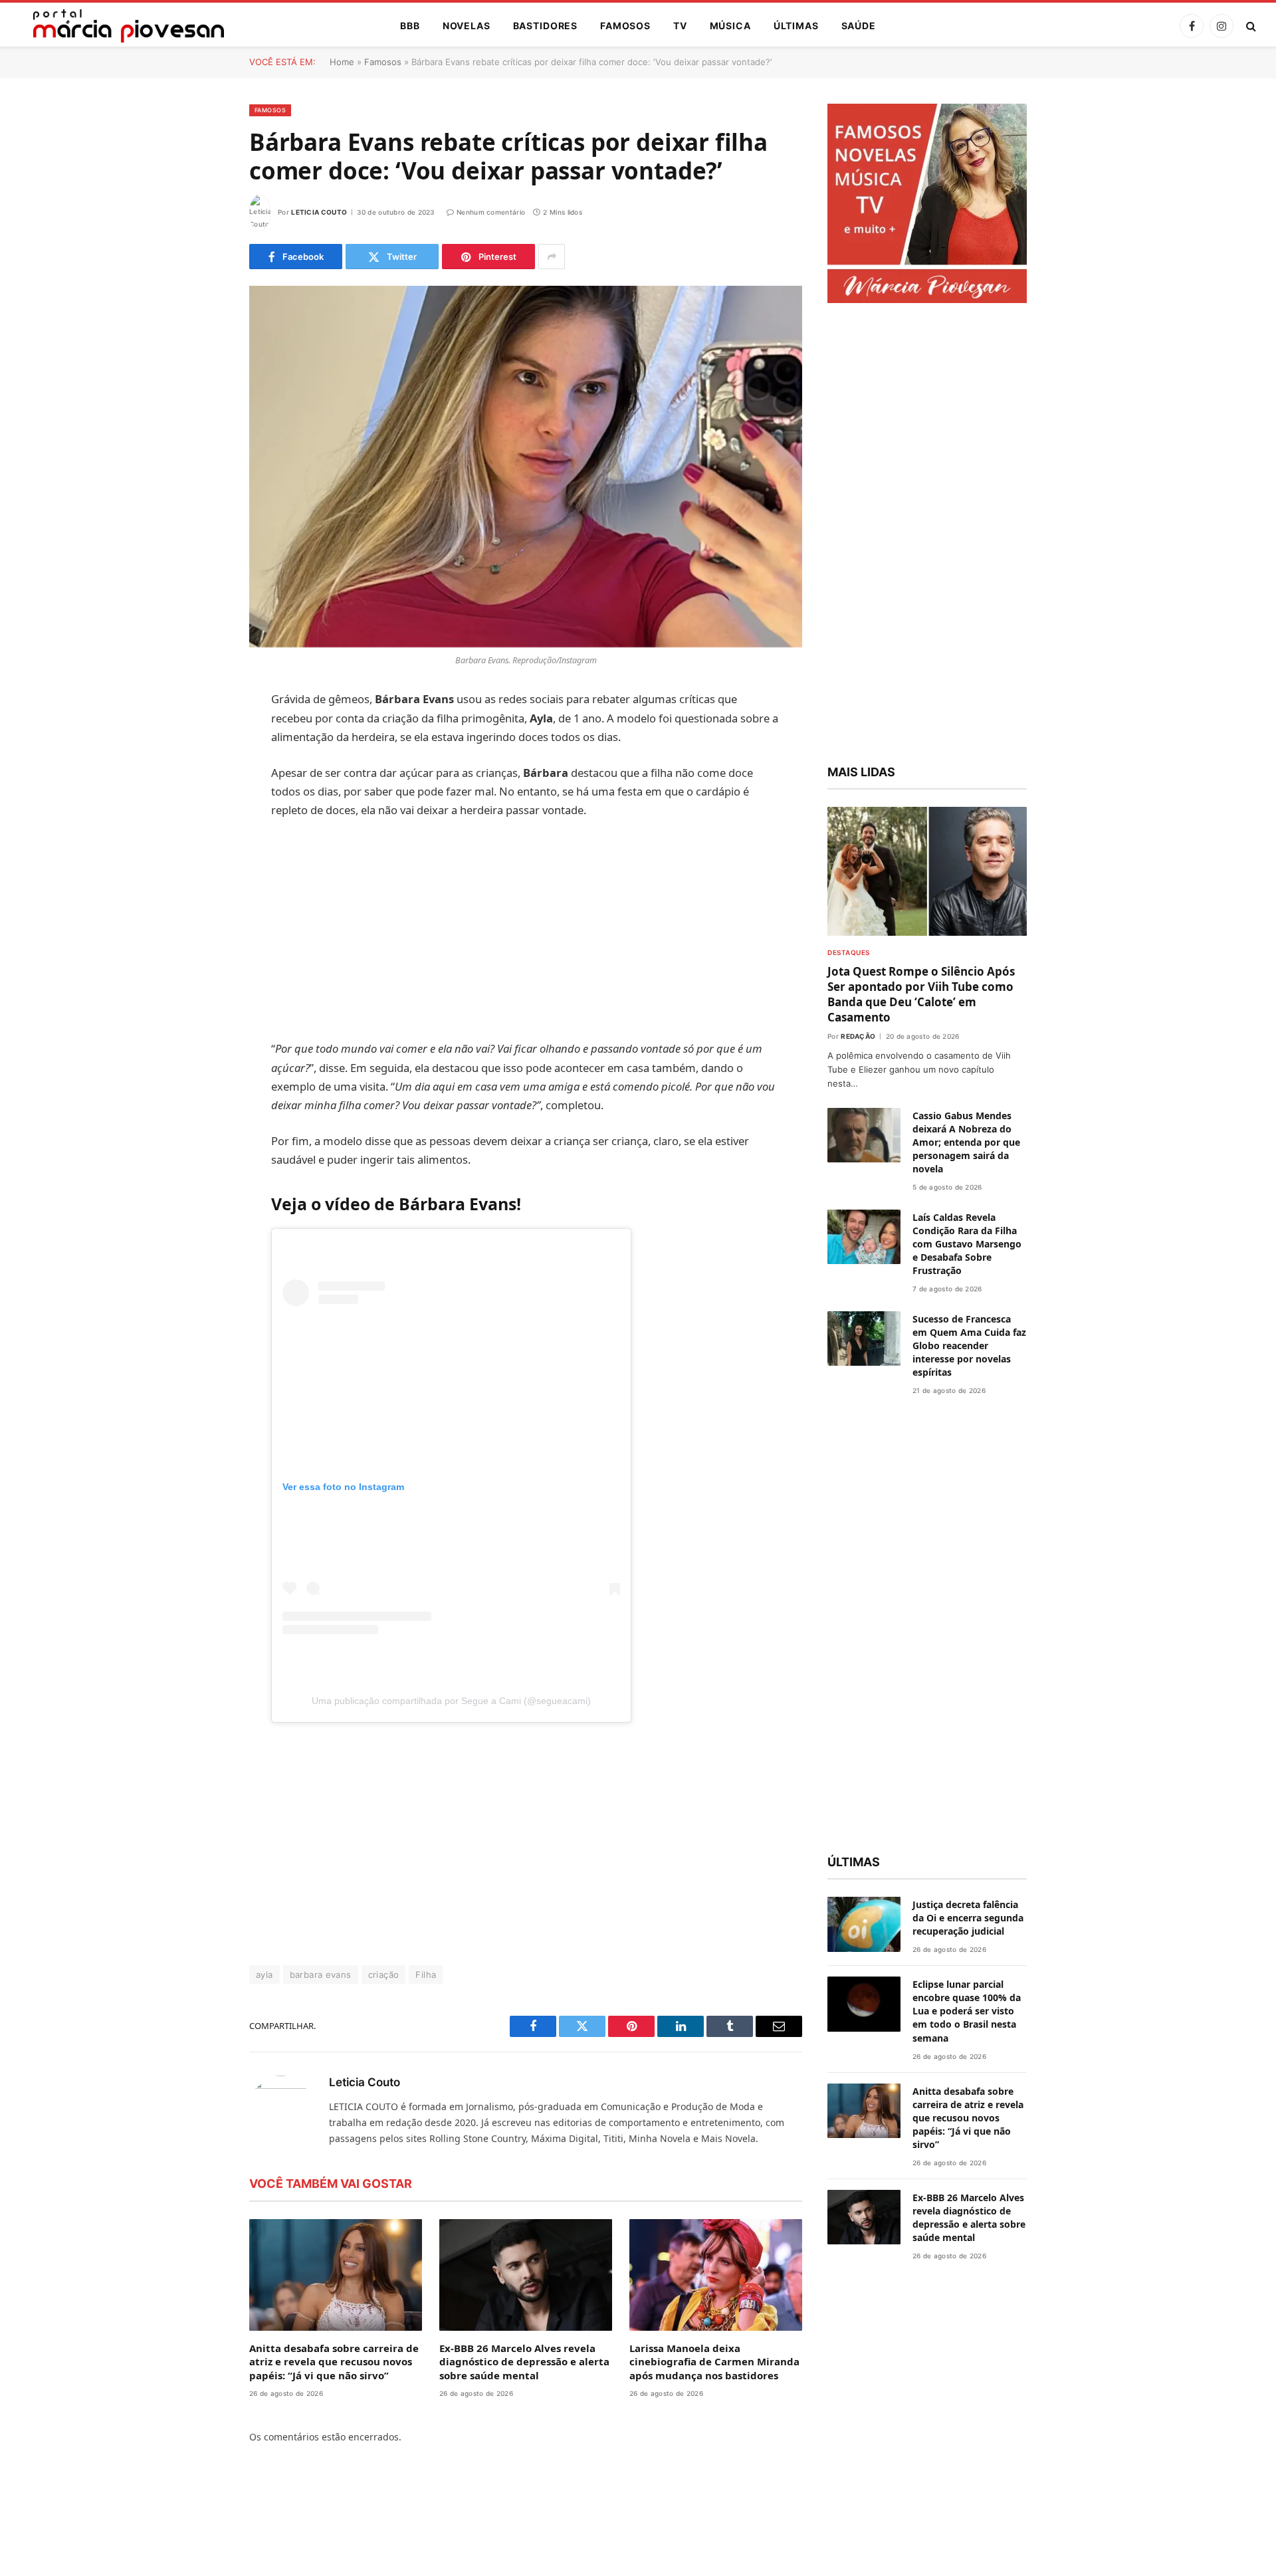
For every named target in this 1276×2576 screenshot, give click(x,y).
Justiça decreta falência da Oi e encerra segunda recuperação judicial (968, 1918)
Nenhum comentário (491, 212)
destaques (849, 952)
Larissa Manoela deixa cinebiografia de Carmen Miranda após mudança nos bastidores (714, 2362)
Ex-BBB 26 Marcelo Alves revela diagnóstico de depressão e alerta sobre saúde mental (524, 2362)
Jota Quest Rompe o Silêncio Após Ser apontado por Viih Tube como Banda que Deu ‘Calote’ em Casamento (921, 994)
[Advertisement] (526, 930)
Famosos (625, 26)
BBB (410, 26)
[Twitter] (203, 768)
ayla (265, 1975)
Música (730, 26)
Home (342, 62)
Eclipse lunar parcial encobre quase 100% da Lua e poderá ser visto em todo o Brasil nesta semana (967, 2011)
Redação (858, 1036)
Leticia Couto (319, 212)
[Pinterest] (203, 836)
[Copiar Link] (203, 904)
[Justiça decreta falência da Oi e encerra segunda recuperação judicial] (864, 1924)
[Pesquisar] (1250, 26)
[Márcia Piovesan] (122, 26)
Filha (426, 1975)
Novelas (467, 26)
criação (384, 1975)
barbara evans (321, 1975)
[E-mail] (203, 870)
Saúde (859, 26)
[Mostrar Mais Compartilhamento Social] (552, 257)
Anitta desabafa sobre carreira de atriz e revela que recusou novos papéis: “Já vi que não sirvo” (334, 2362)
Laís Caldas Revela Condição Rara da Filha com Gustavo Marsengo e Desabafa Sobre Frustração (967, 1244)
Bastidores (545, 26)
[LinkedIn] (203, 802)
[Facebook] (203, 734)
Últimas (796, 26)
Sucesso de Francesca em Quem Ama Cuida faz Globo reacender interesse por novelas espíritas (969, 1345)
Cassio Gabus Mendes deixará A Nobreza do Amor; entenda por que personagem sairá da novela (966, 1142)
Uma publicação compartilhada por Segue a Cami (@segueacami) (451, 1701)
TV (680, 26)
